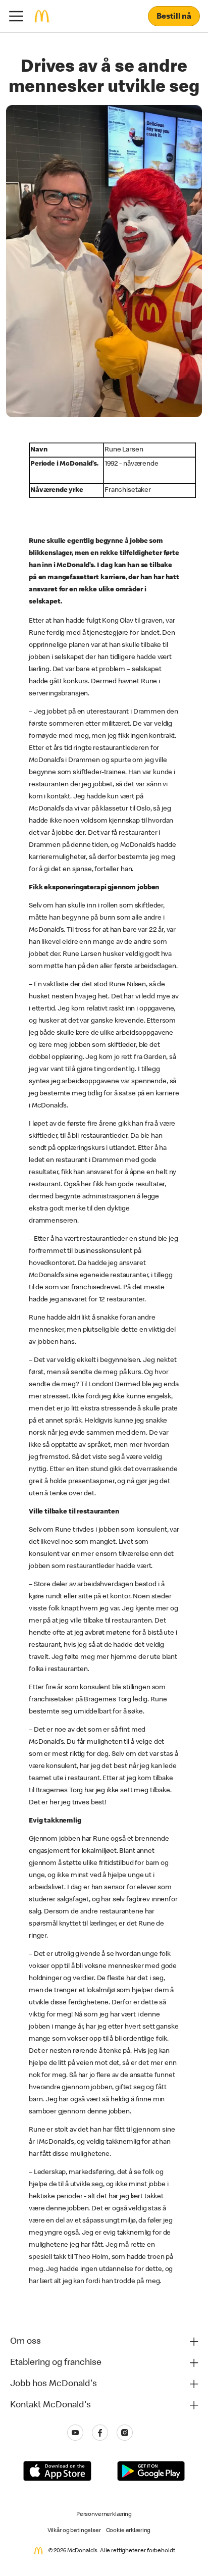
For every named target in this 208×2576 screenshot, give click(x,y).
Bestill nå (174, 17)
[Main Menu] (16, 16)
